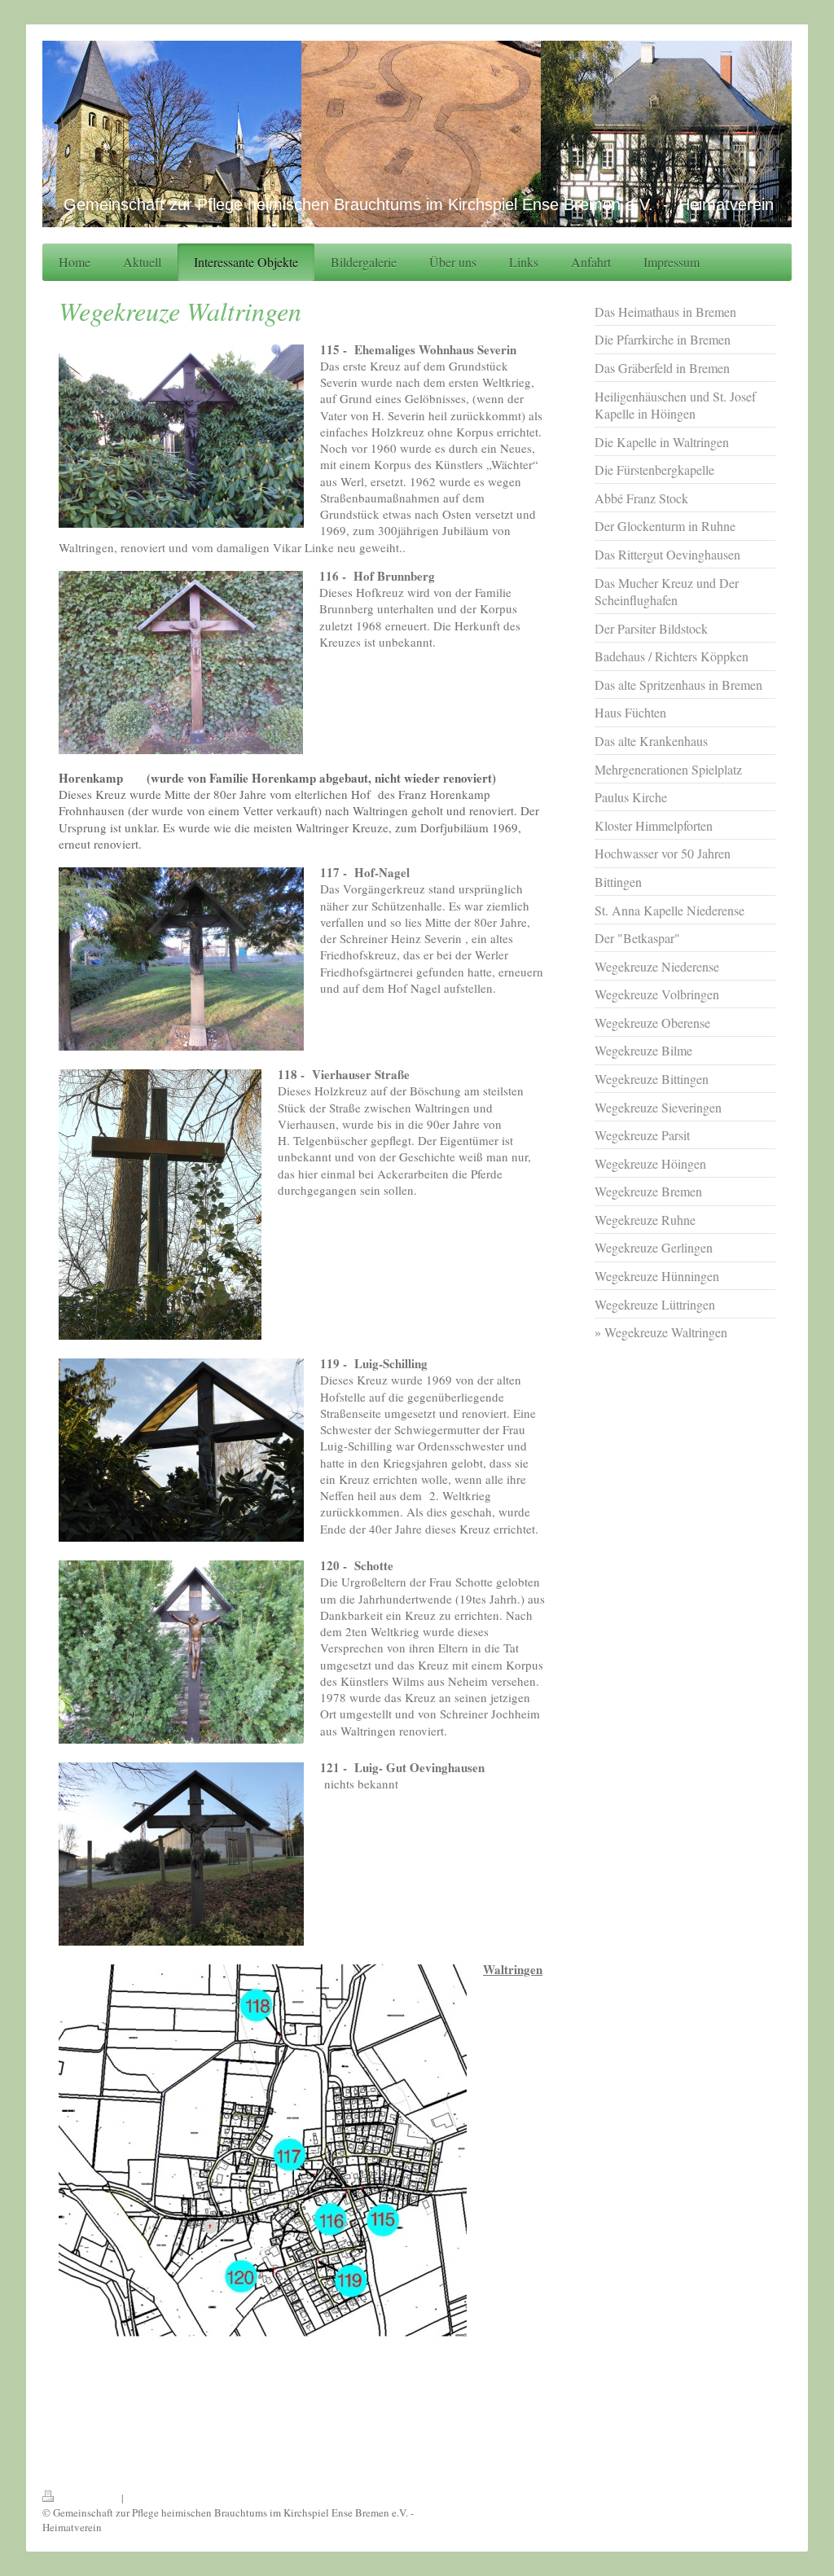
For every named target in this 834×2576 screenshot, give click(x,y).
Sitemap (144, 2498)
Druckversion (89, 2498)
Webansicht (766, 2498)
